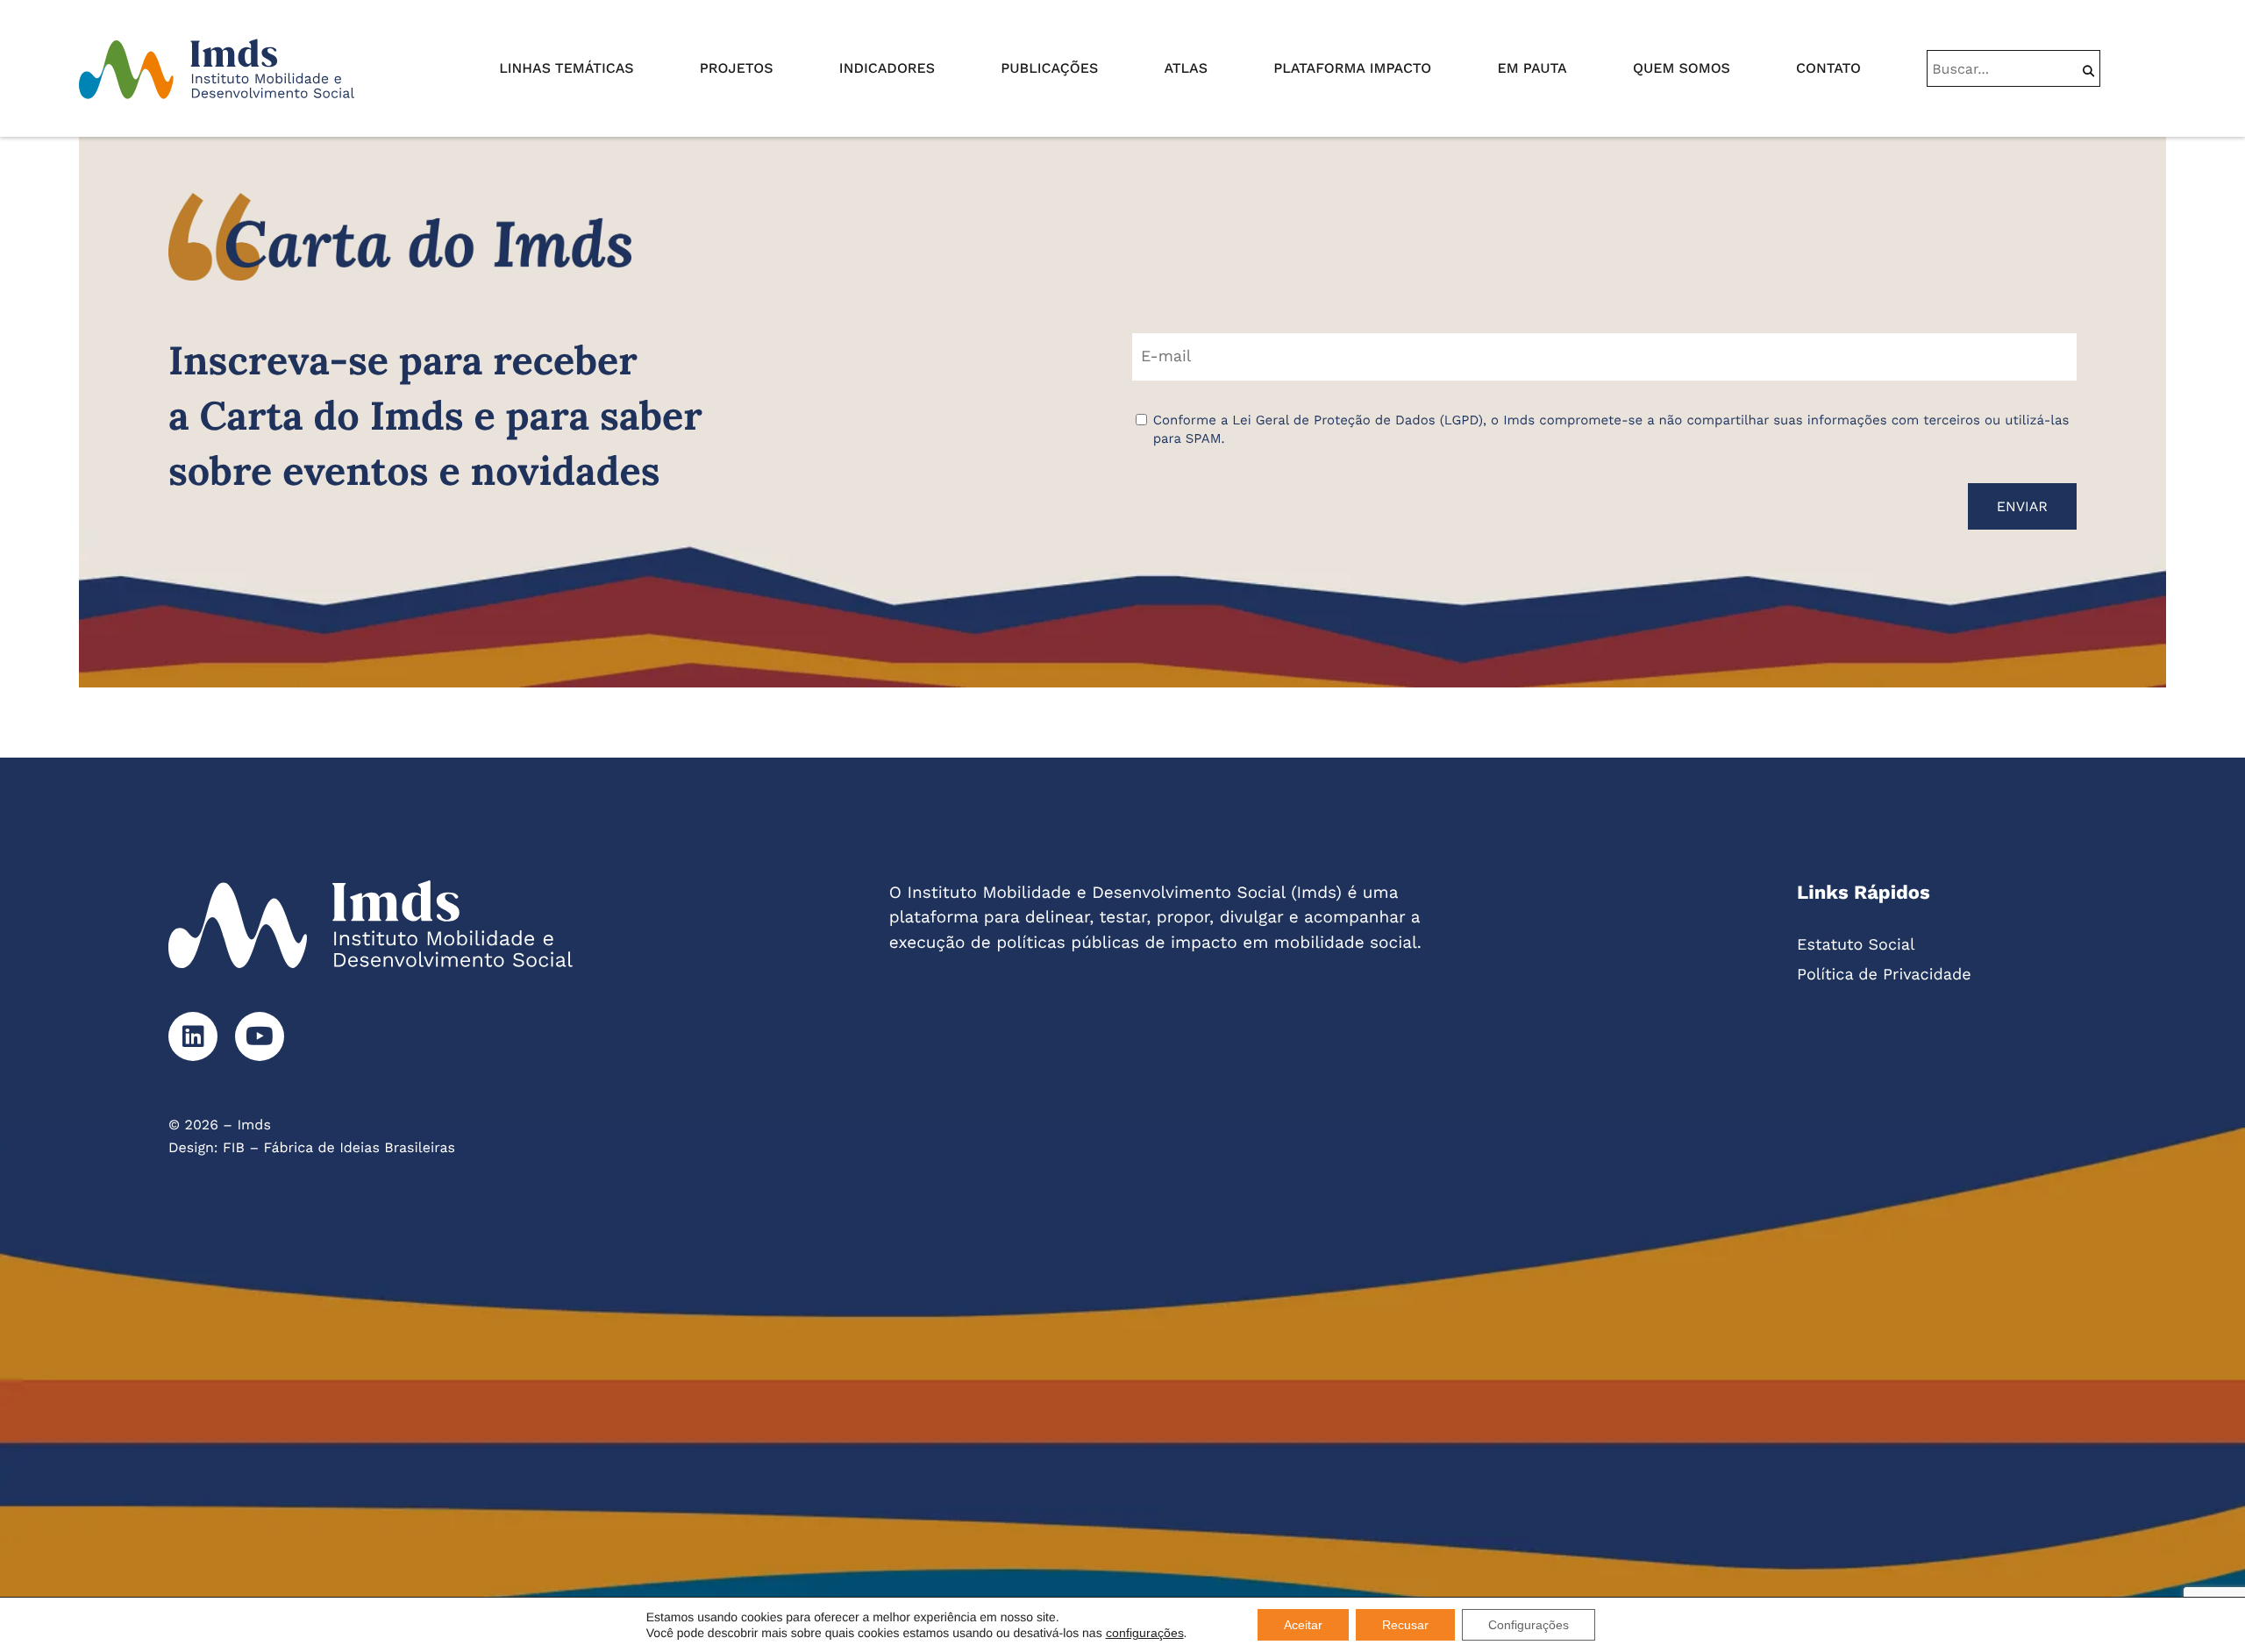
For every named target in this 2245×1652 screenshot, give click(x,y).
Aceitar (1303, 1625)
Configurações (1529, 1625)
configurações (1145, 1633)
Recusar (1405, 1625)
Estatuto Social (1856, 945)
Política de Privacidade (1884, 975)
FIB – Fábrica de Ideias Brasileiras (339, 1147)
